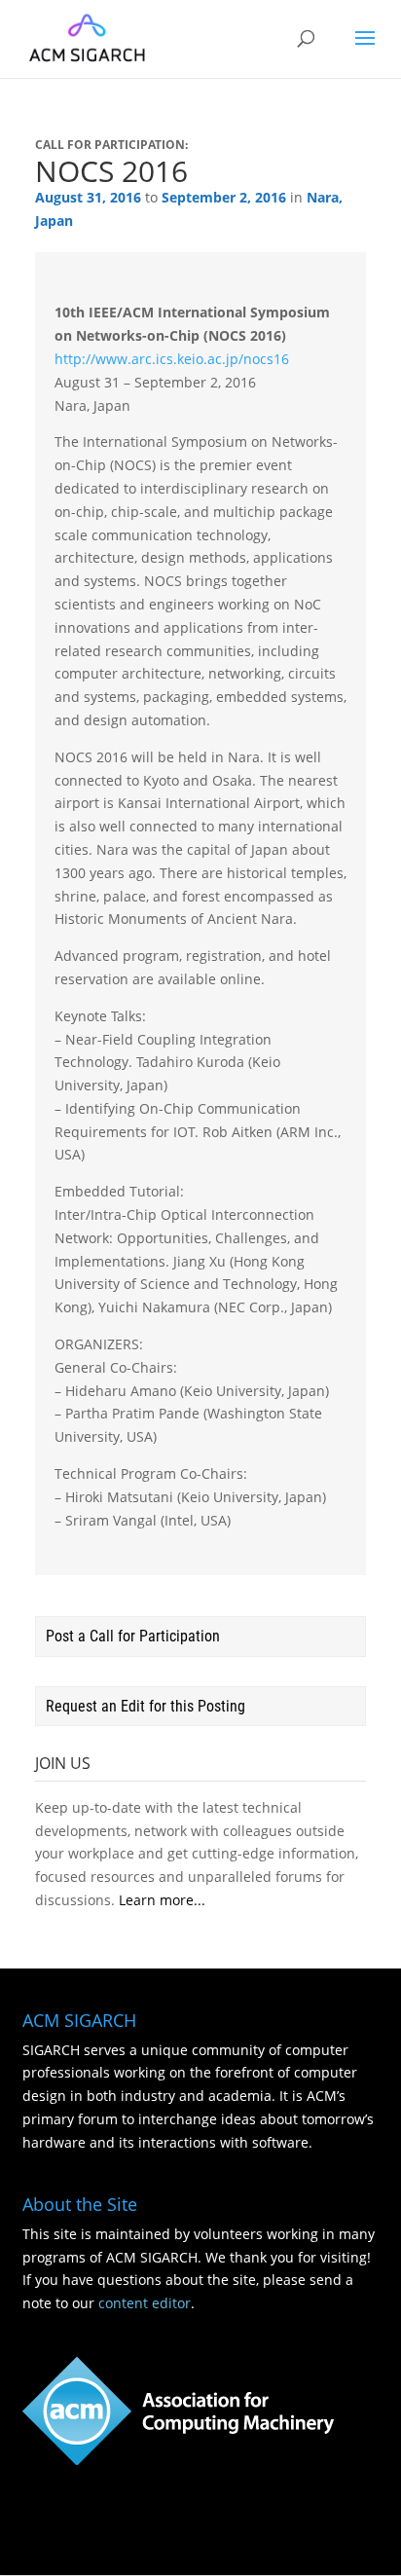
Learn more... (162, 1900)
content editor (145, 2303)
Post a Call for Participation (133, 1636)
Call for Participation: (111, 145)
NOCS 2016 (111, 171)
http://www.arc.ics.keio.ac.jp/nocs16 (172, 359)
